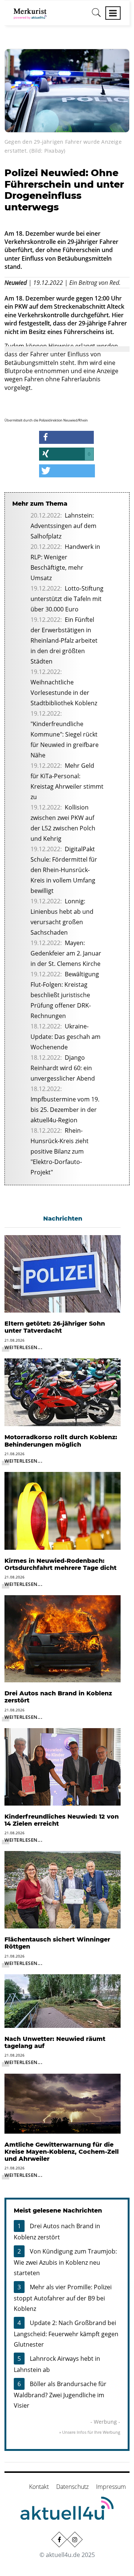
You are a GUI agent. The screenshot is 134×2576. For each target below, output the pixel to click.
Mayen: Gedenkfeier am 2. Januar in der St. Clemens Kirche (66, 953)
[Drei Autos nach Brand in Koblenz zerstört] (63, 1638)
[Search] (96, 15)
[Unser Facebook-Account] (59, 2540)
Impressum (111, 2487)
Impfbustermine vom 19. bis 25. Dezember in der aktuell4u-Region (65, 1110)
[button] (66, 437)
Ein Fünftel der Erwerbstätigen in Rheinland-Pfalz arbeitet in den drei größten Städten (64, 640)
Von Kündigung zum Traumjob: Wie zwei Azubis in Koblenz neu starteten (65, 2262)
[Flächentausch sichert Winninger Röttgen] (63, 1889)
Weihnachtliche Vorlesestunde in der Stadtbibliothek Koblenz (64, 693)
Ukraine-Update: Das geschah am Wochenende (66, 1037)
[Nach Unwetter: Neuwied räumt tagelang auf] (63, 2000)
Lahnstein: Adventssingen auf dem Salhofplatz (63, 526)
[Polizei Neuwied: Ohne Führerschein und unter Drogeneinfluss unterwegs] (67, 90)
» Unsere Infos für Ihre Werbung (90, 2432)
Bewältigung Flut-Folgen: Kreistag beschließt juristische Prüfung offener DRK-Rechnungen (65, 995)
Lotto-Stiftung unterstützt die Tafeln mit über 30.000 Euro (67, 599)
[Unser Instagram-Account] (75, 2540)
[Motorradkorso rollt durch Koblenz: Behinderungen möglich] (63, 1392)
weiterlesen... (23, 1347)
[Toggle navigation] (113, 13)
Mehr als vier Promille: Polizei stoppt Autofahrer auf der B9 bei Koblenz (63, 2298)
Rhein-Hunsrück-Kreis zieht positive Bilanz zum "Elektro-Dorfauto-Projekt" (60, 1151)
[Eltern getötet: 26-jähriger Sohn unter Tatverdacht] (63, 1273)
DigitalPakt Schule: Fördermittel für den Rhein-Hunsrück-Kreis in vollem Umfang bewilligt (64, 870)
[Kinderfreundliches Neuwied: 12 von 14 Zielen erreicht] (63, 1766)
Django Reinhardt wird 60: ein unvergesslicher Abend (63, 1068)
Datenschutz (72, 2487)
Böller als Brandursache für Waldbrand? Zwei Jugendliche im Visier (60, 2395)
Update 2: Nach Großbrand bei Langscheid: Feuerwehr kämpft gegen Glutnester (66, 2334)
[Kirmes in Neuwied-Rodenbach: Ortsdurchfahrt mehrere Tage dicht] (63, 1510)
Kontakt (39, 2487)
